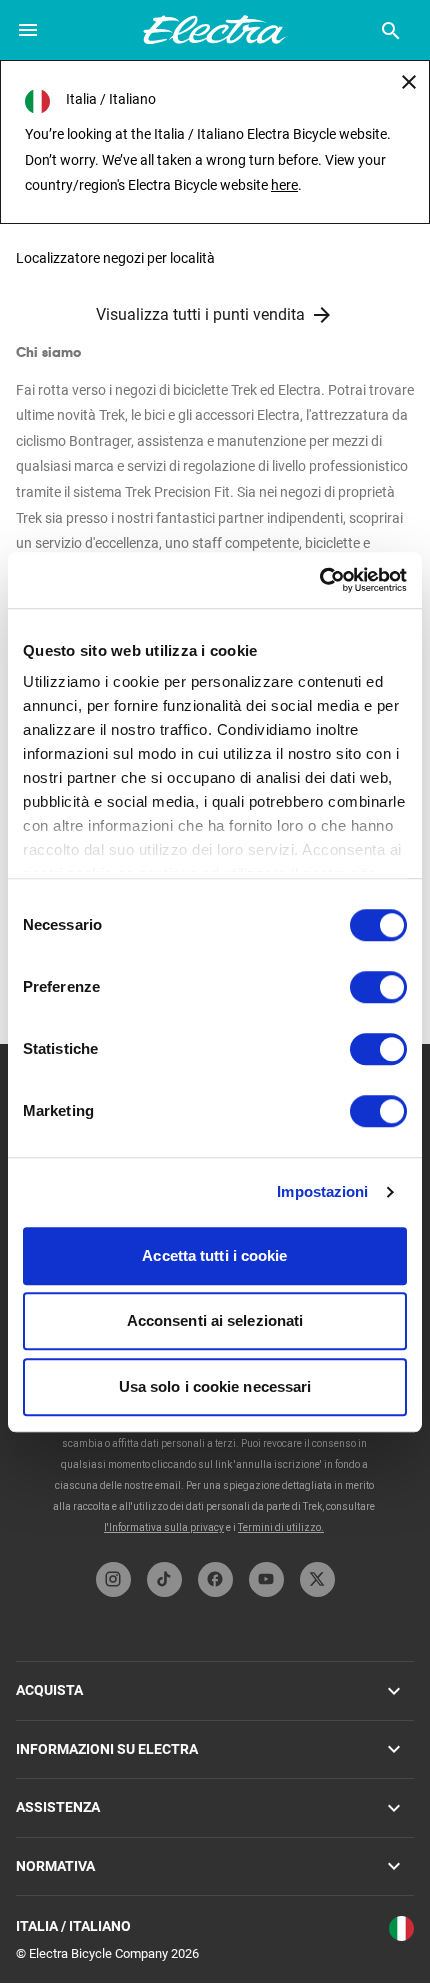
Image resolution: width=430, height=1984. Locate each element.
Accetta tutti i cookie (214, 1255)
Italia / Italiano (73, 1926)
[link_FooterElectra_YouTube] (266, 1579)
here (284, 185)
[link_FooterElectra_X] (317, 1579)
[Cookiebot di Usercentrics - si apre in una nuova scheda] (319, 580)
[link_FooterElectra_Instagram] (113, 1579)
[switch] (378, 987)
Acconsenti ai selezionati (215, 1320)
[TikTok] (164, 1579)
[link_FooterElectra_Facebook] (215, 1579)
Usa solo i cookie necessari (215, 1386)
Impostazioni (322, 1191)
